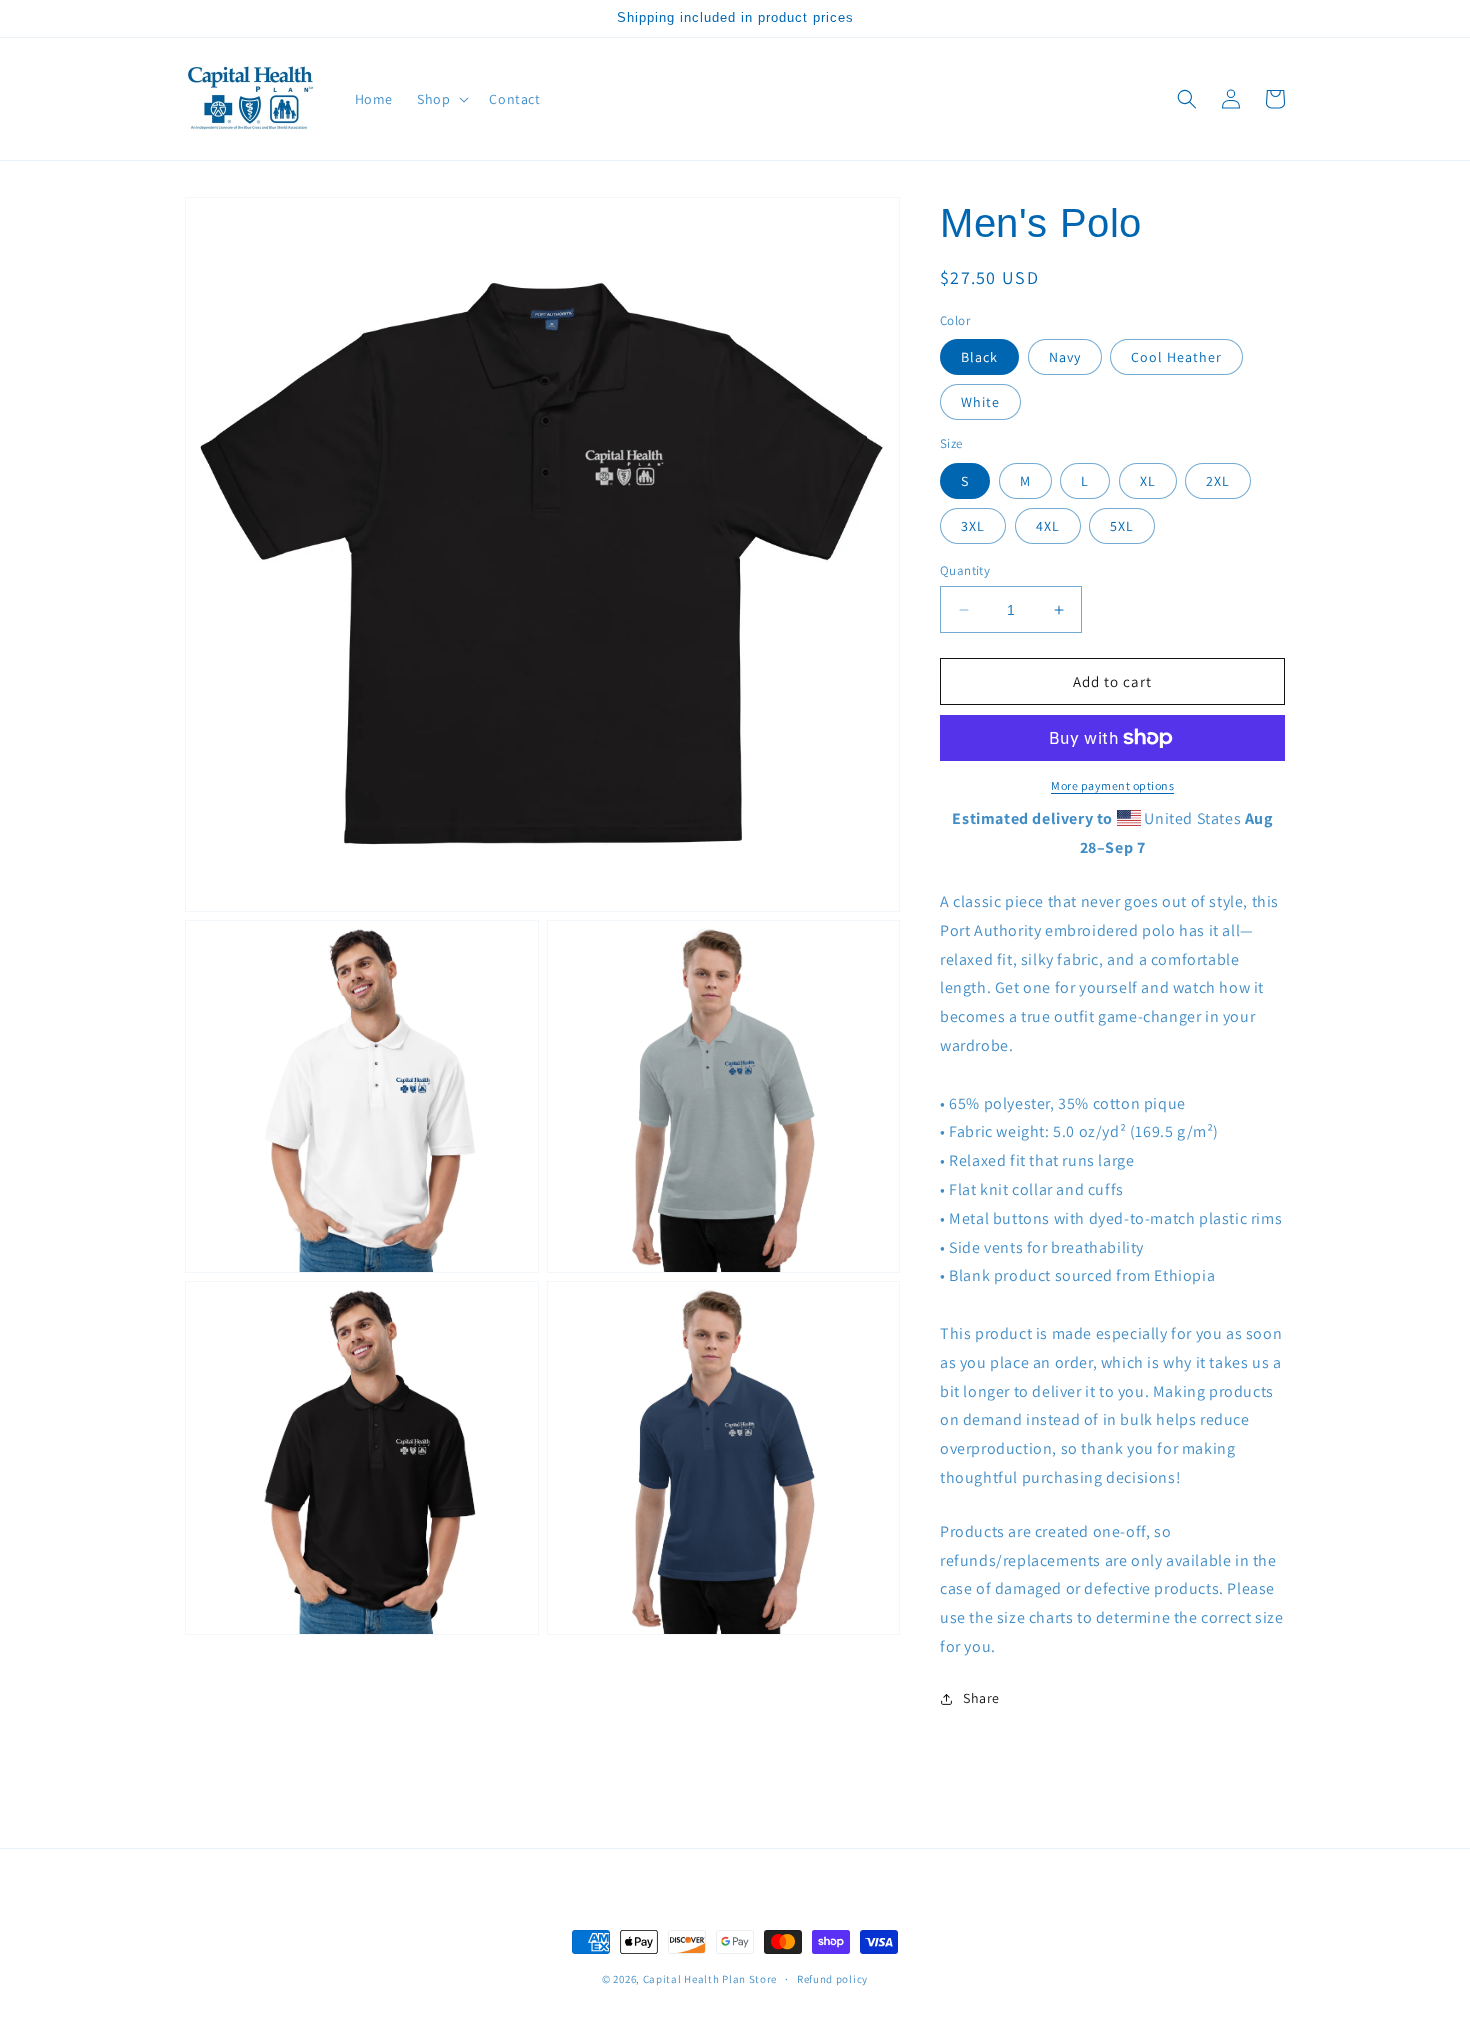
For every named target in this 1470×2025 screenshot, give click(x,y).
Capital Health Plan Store (710, 1979)
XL (1148, 481)
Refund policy (832, 1979)
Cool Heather (1176, 357)
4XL (1048, 526)
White (980, 402)
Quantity (965, 570)
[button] (441, 99)
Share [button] (981, 1698)
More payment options (1112, 785)
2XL (1218, 481)
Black (979, 357)
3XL (973, 526)
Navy (1065, 357)
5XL (1122, 526)
